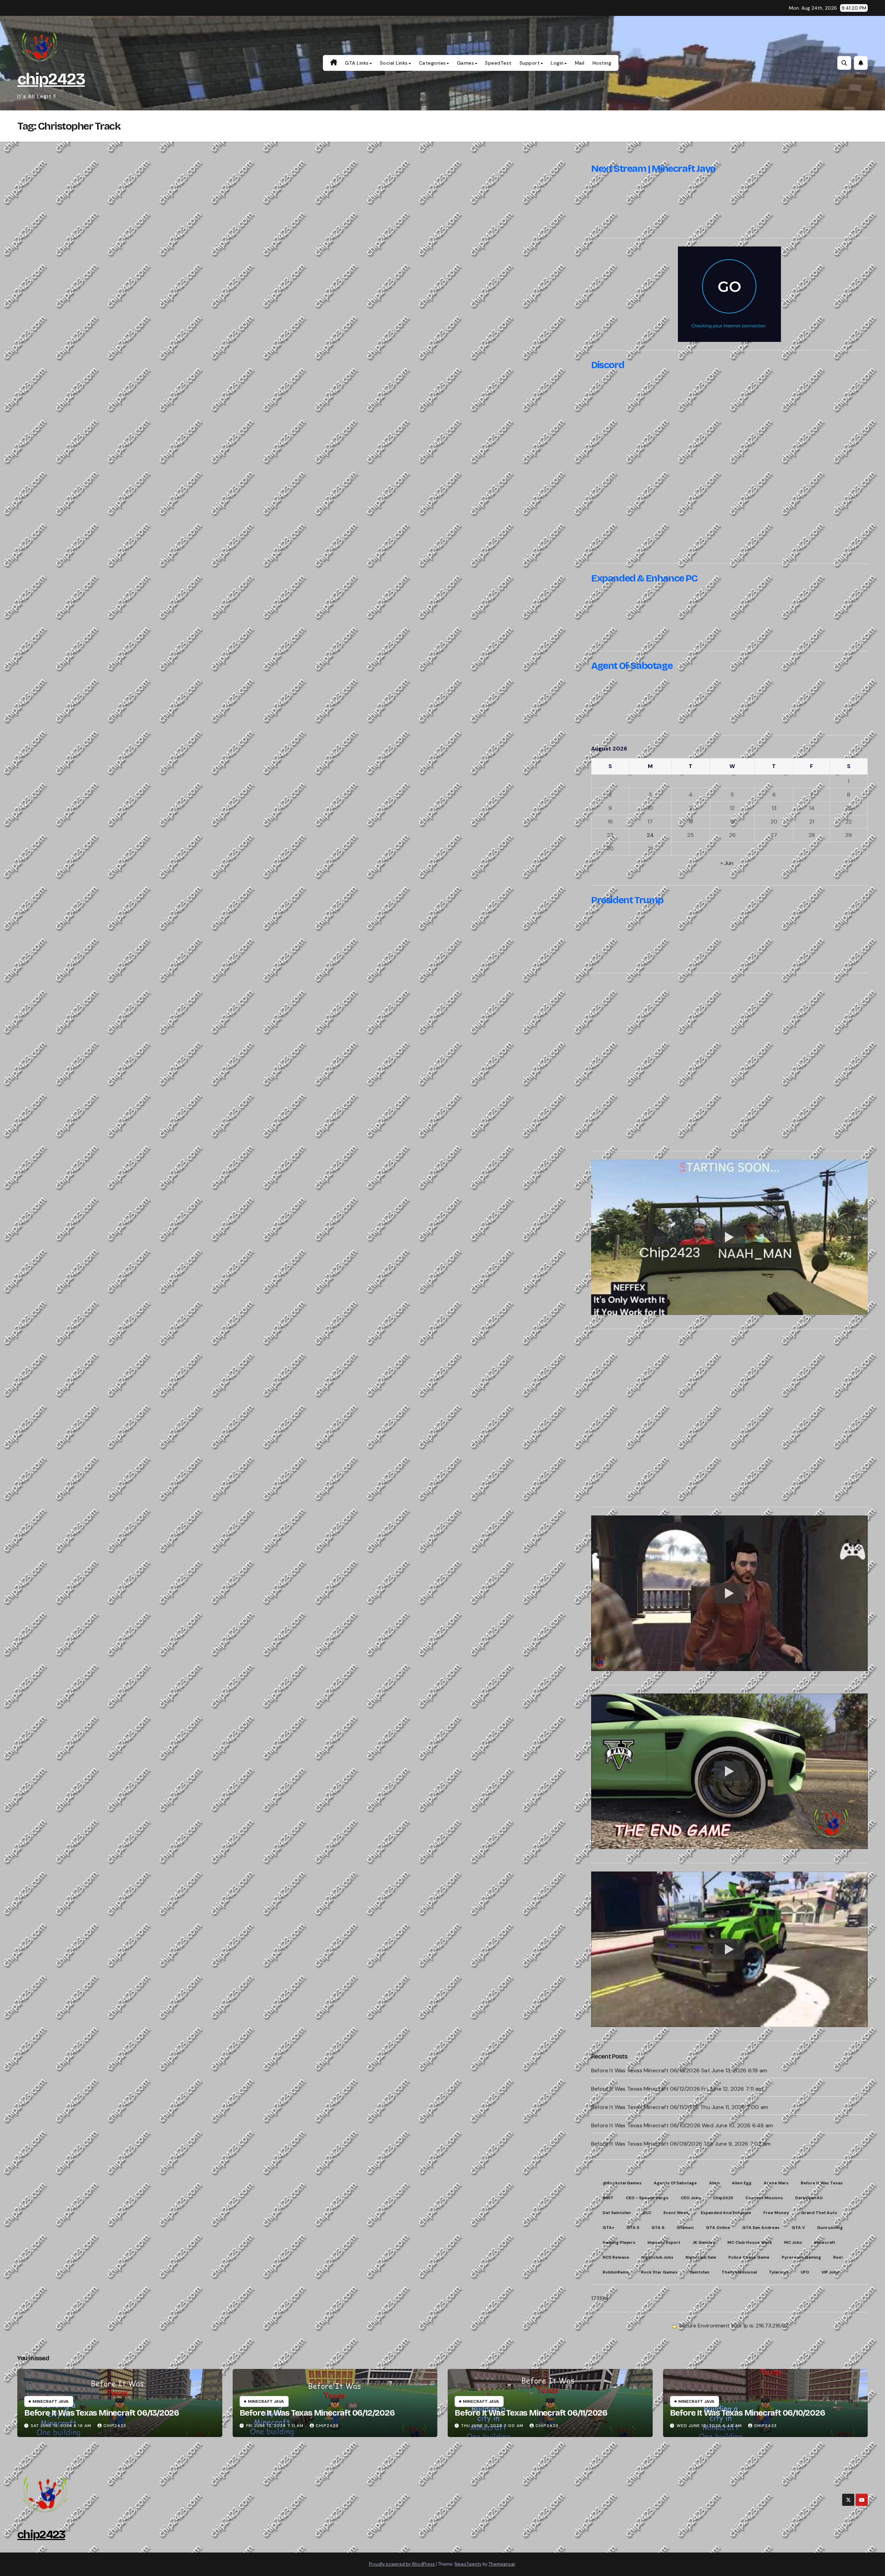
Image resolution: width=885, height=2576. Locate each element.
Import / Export (664, 2242)
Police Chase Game (749, 2257)
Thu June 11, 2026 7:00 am (492, 2426)
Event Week (676, 2213)
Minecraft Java (51, 2401)
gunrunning (830, 2228)
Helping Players (619, 2242)
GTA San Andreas (761, 2228)
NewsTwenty (468, 2564)
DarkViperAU (809, 2198)
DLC (647, 2213)
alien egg (742, 2183)
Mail (580, 63)
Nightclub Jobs (657, 2257)
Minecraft (825, 2242)
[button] (844, 63)
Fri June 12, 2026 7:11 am (275, 2426)
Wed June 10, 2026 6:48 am (709, 2426)
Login (557, 63)
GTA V (798, 2228)
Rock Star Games (659, 2272)
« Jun (727, 863)
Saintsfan (700, 2272)
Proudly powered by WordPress (402, 2564)
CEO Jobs (691, 2198)
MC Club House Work (750, 2242)
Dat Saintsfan (617, 2213)
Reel (838, 2257)
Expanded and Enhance (726, 2213)
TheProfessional (739, 2272)
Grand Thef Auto (819, 2213)
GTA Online (718, 2228)
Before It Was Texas (822, 2183)
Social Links (394, 63)
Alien (714, 2183)
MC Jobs (793, 2242)
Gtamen (685, 2228)
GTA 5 (633, 2228)
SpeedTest (498, 63)
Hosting (602, 63)
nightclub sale (701, 2257)
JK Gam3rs (704, 2242)
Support (530, 63)
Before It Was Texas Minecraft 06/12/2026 (646, 2089)
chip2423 (51, 79)
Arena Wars (776, 2183)
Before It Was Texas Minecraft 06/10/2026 (646, 2125)
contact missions (764, 2198)
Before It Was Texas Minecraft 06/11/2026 (645, 2107)
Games (466, 63)
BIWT (608, 2198)
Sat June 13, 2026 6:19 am (61, 2426)
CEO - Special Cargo (647, 2198)
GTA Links (357, 63)
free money (776, 2213)
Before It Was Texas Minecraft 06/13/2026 (645, 2070)
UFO (805, 2272)
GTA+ (608, 2228)
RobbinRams (616, 2272)
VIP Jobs (830, 2272)
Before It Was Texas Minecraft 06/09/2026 (647, 2144)
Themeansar (502, 2564)
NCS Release (616, 2257)
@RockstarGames (622, 2183)
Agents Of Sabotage (675, 2183)
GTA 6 (658, 2228)
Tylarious (779, 2272)
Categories (432, 63)
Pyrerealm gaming (801, 2257)
